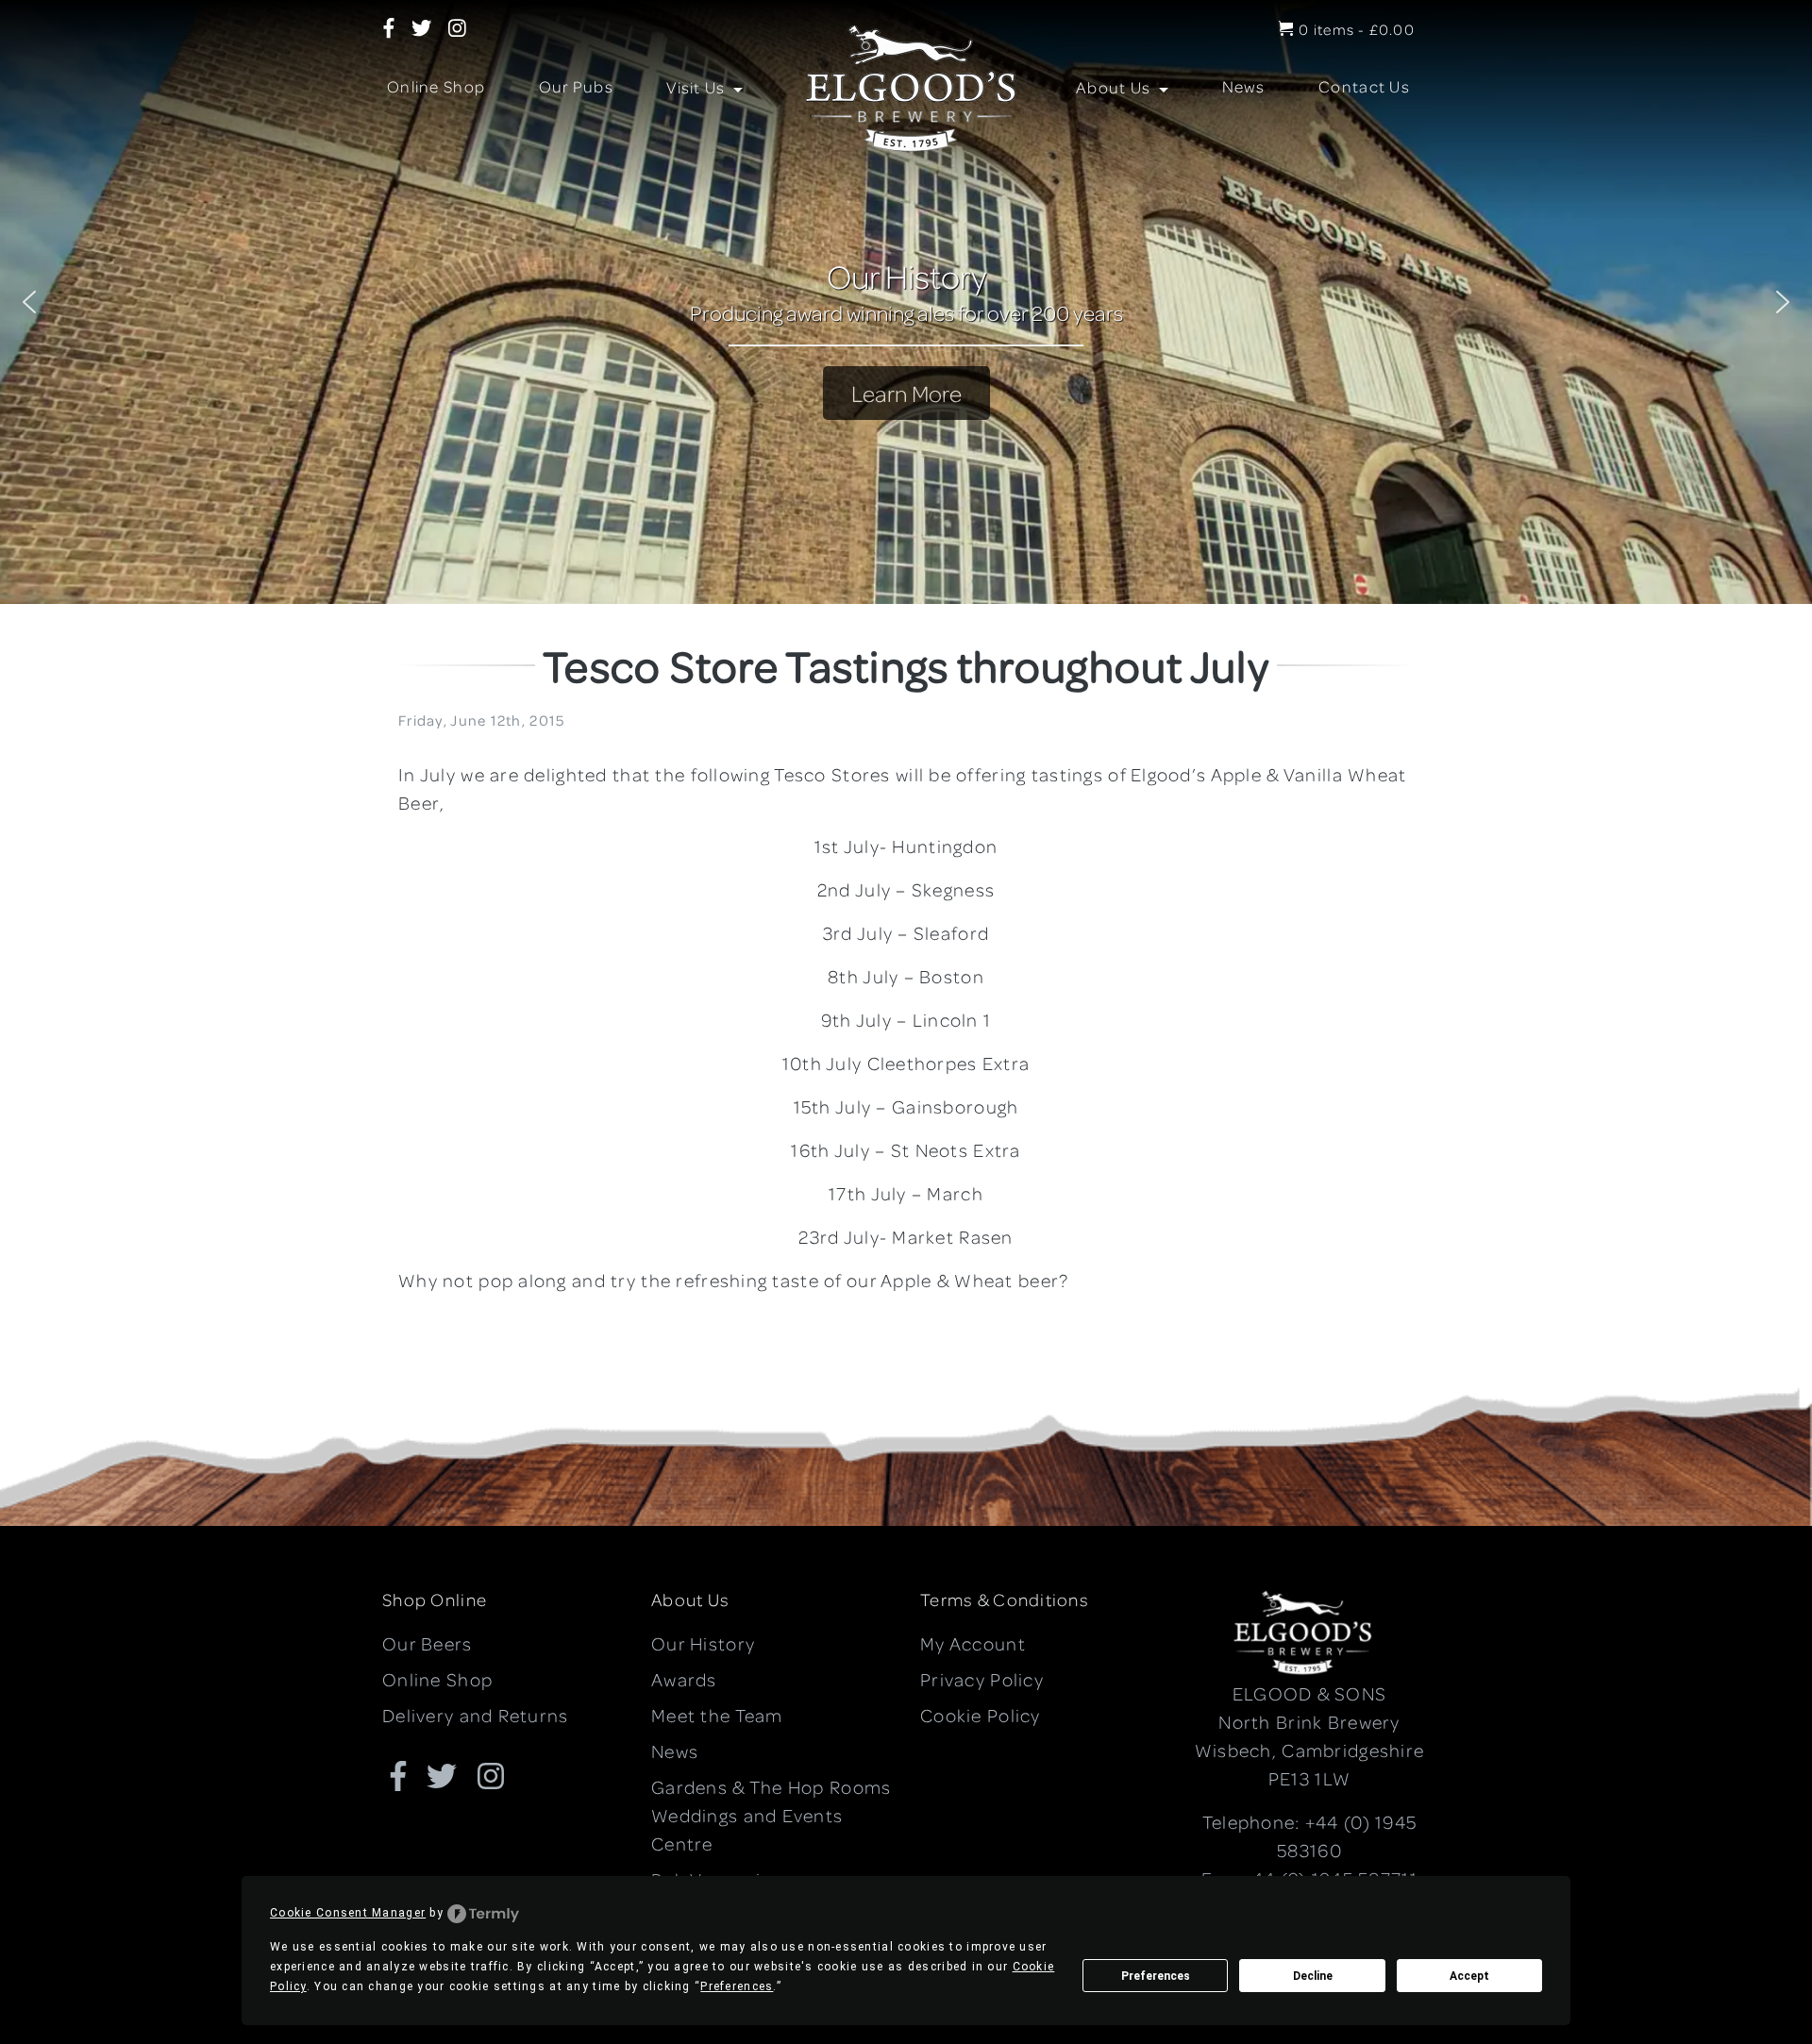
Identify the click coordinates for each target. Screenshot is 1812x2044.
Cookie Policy (981, 1715)
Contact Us (1364, 86)
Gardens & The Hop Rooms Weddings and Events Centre (771, 1815)
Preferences (1156, 1976)
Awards (684, 1679)
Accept (1469, 1976)
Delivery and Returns (476, 1715)
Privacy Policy (982, 1679)
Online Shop (436, 86)
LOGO (903, 89)
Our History (703, 1643)
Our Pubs (576, 86)
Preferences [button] (737, 1986)
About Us (1116, 87)
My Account (973, 1643)
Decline (1313, 1976)
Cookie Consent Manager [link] (348, 1913)
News (1244, 86)
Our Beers (428, 1643)
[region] (906, 302)
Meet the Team (717, 1715)
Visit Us (698, 87)
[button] (29, 302)
